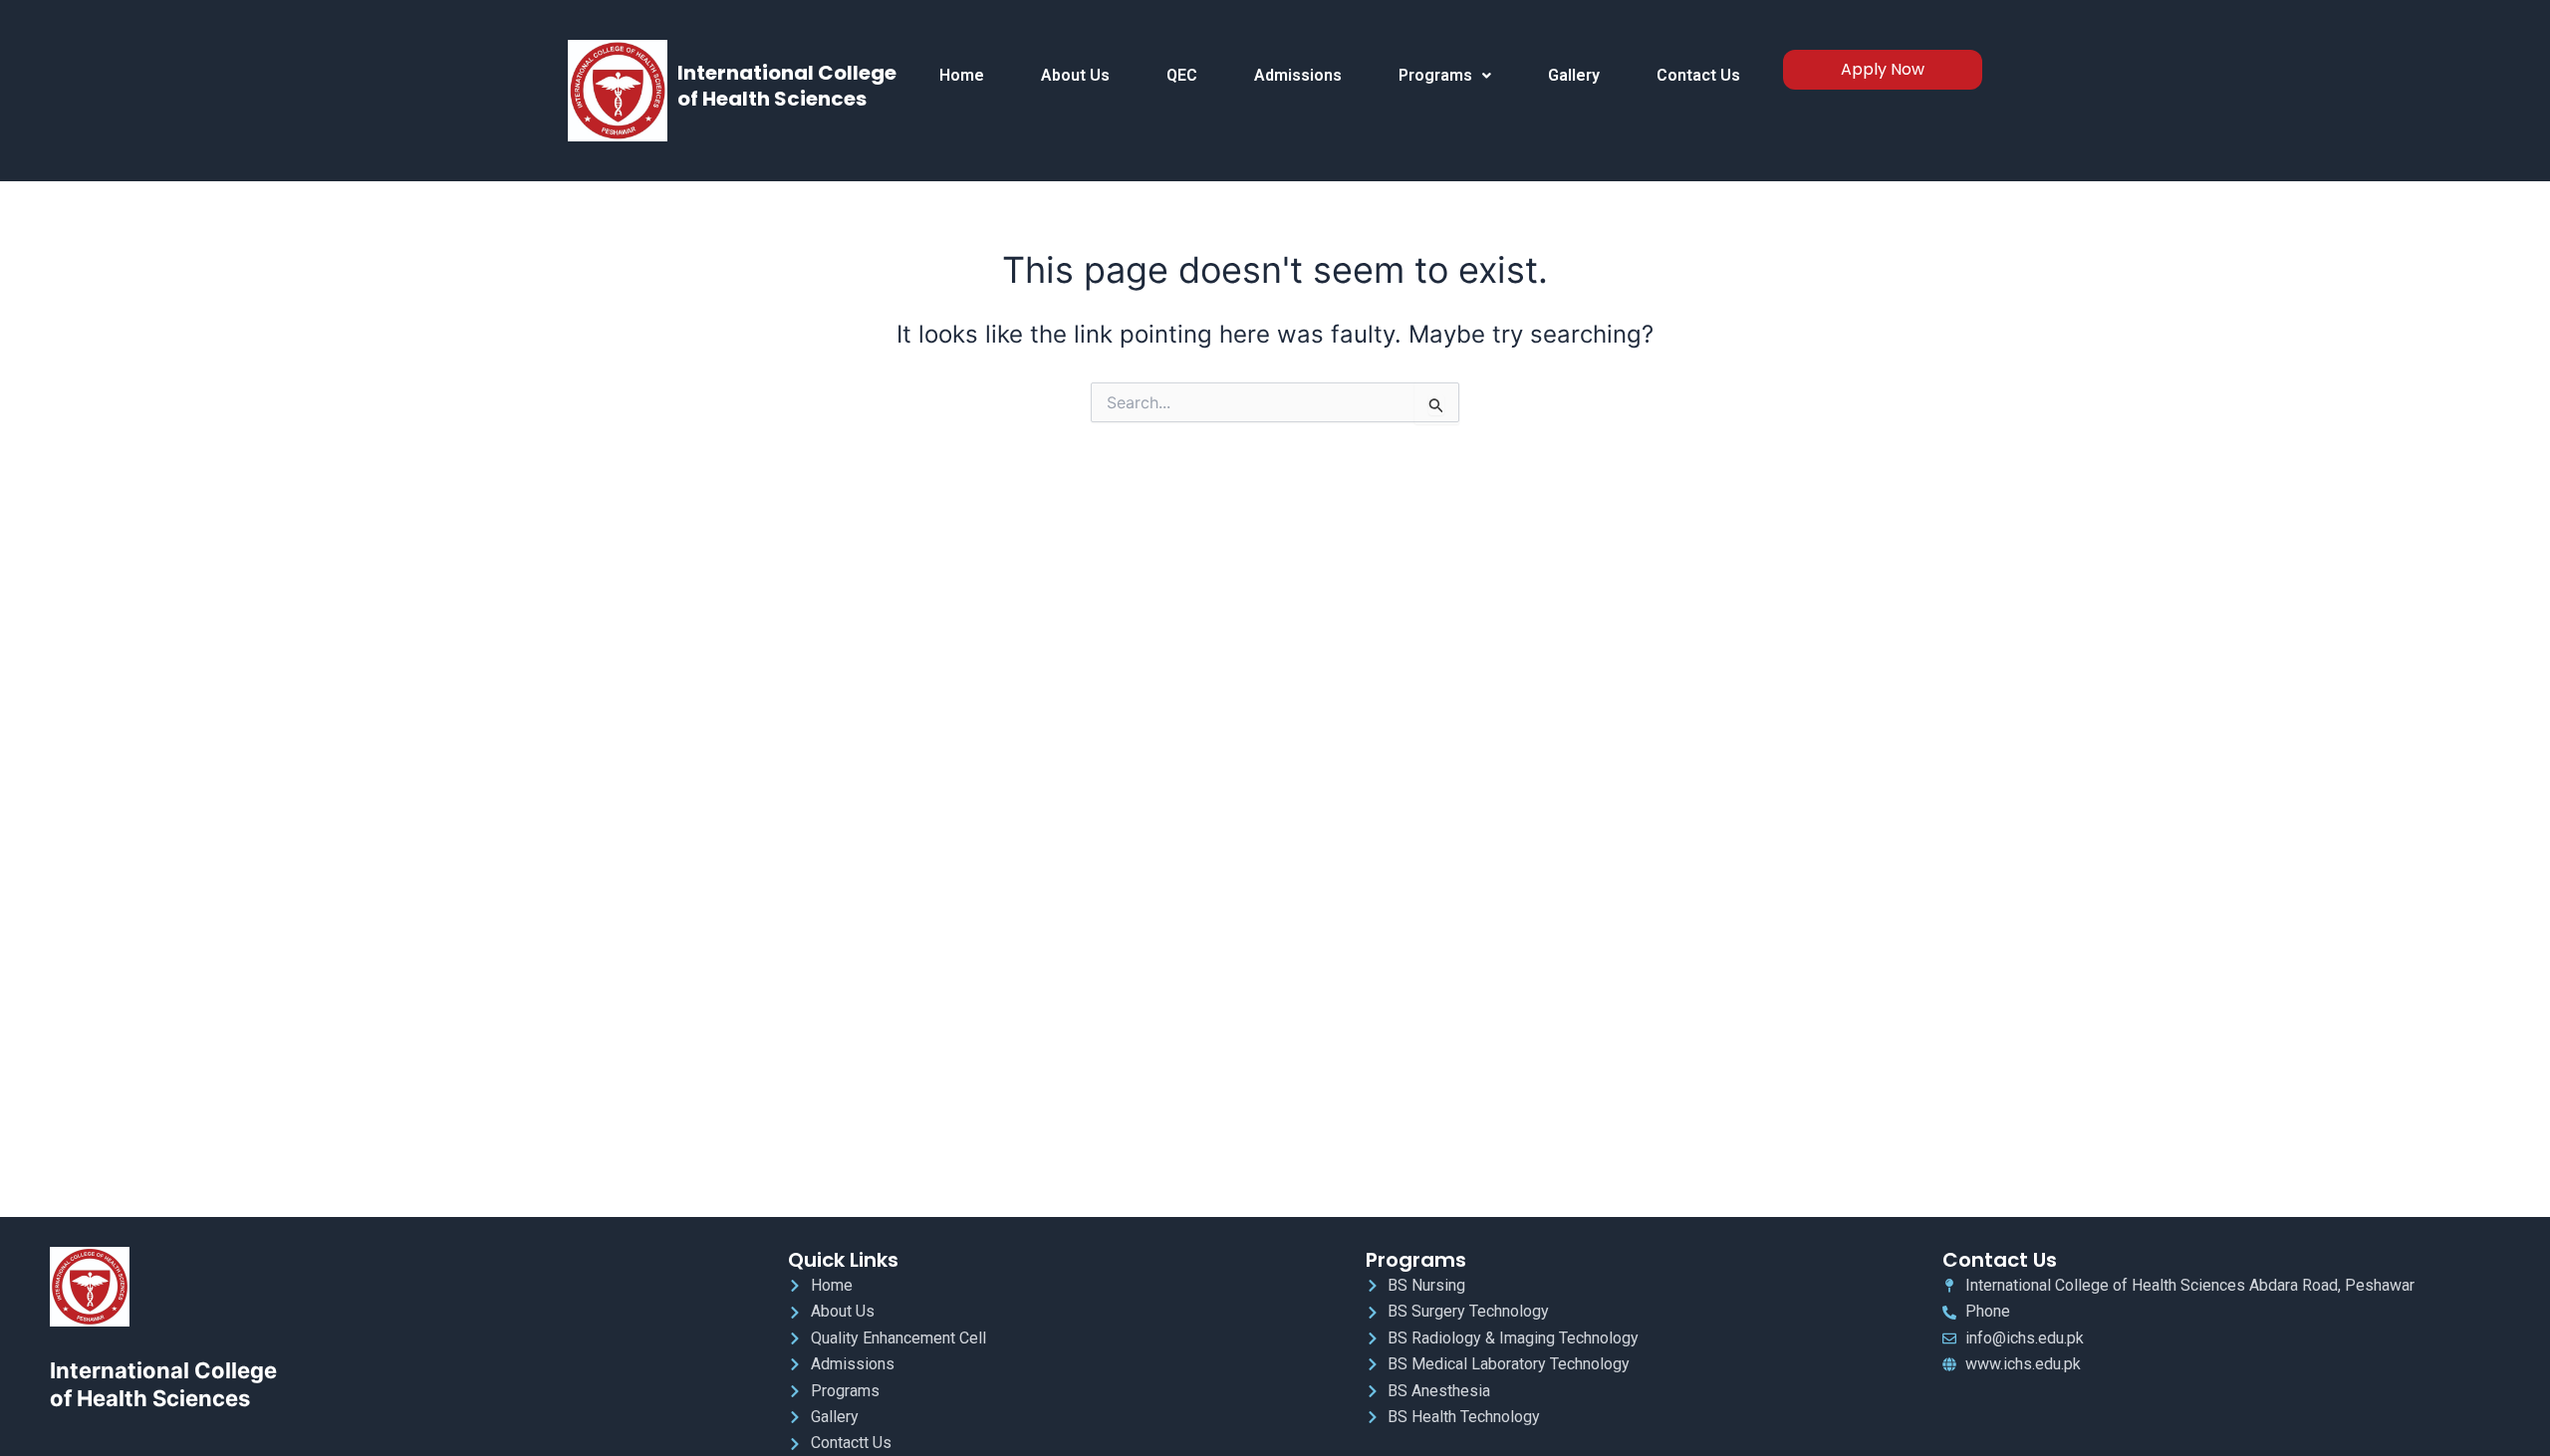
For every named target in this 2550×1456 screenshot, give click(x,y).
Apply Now (1883, 69)
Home (962, 75)
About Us (1075, 75)
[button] (1445, 76)
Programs (1435, 75)
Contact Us (1698, 75)
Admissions (1298, 75)
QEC (1182, 75)
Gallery (1574, 75)
